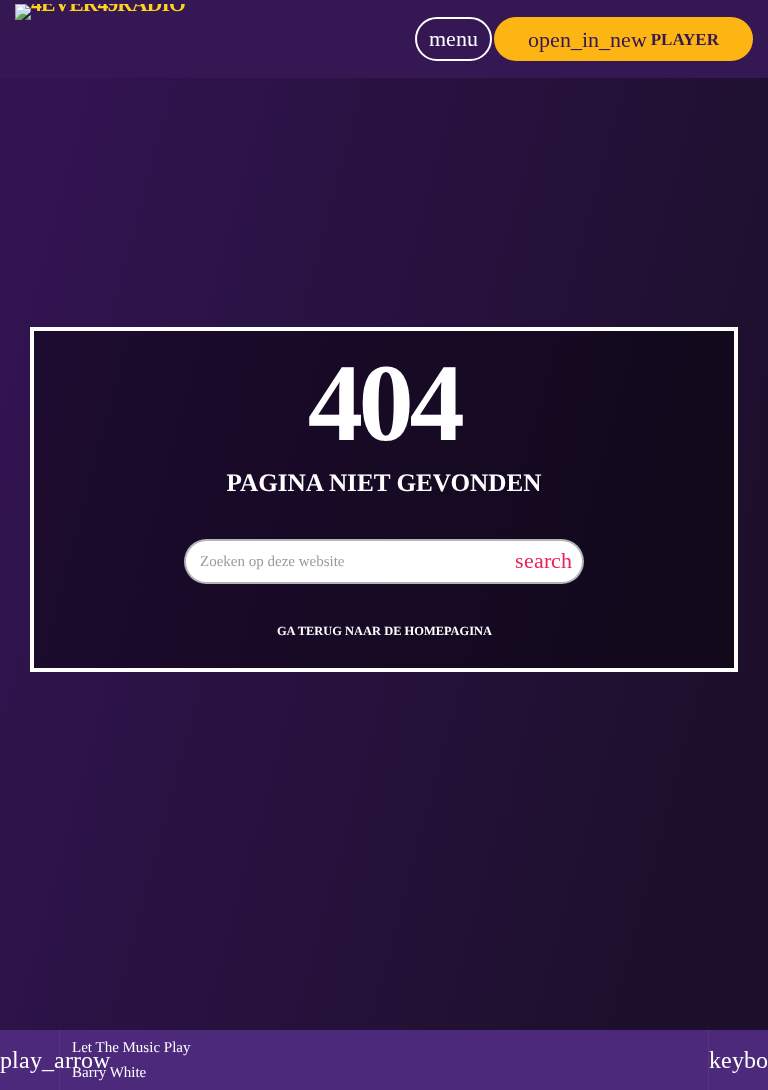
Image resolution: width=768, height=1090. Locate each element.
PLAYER (623, 39)
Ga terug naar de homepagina (384, 631)
